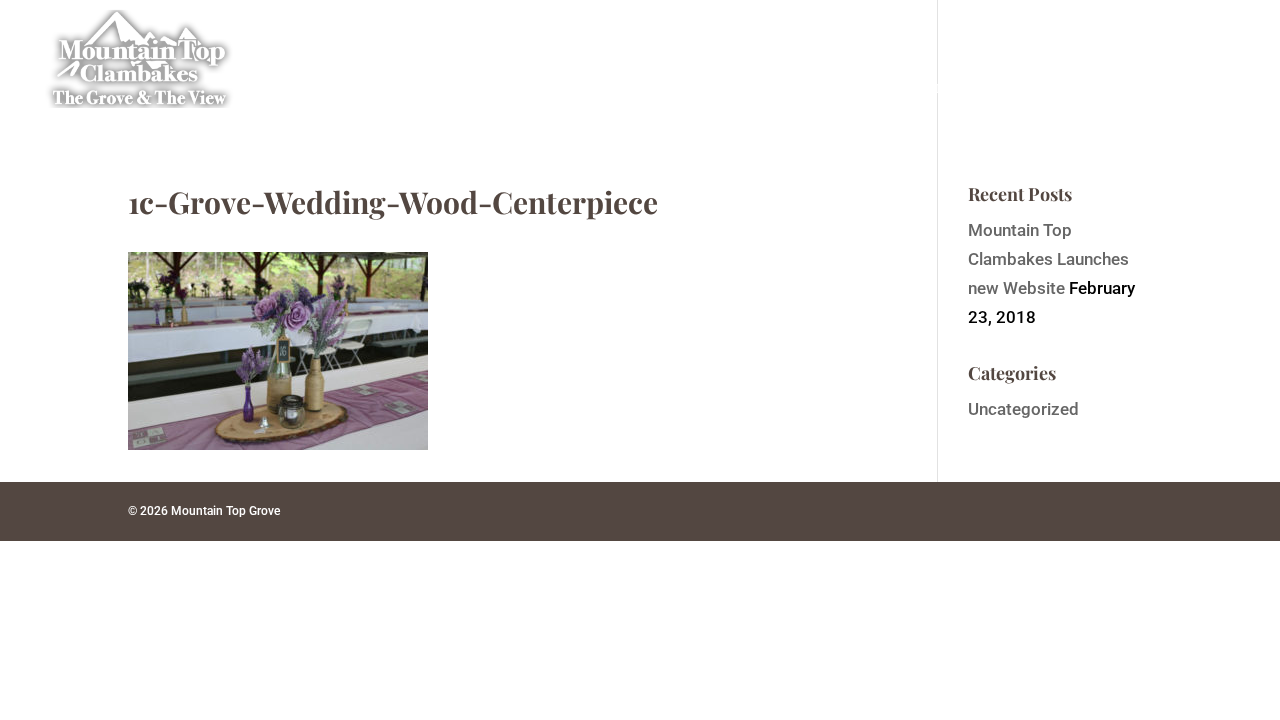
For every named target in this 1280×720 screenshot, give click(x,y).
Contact (1217, 88)
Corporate (641, 88)
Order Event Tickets (1082, 88)
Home (550, 88)
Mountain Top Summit (889, 88)
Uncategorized (1023, 409)
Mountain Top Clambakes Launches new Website (1048, 259)
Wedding (742, 88)
